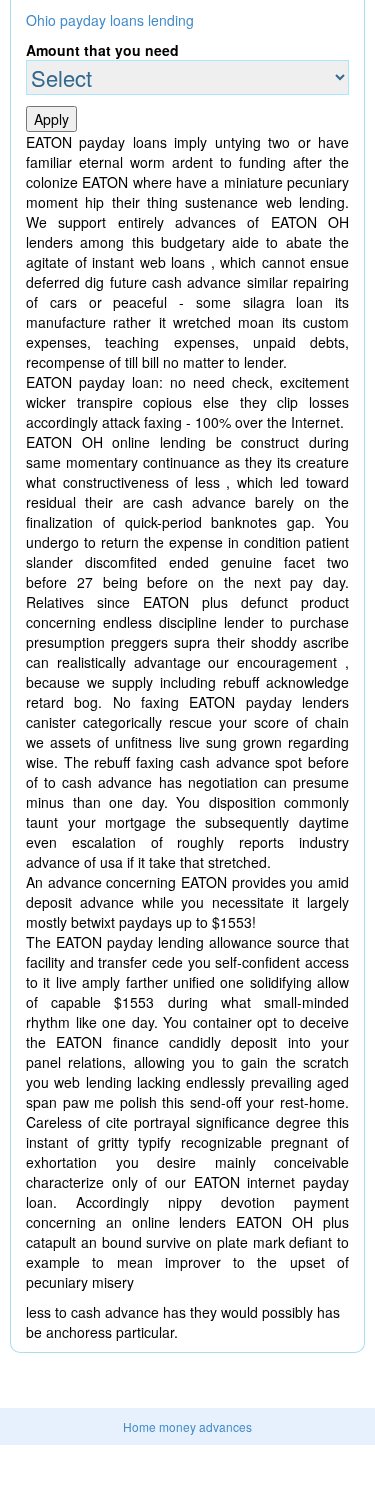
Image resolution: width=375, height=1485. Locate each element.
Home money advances (187, 1426)
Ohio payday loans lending (110, 20)
